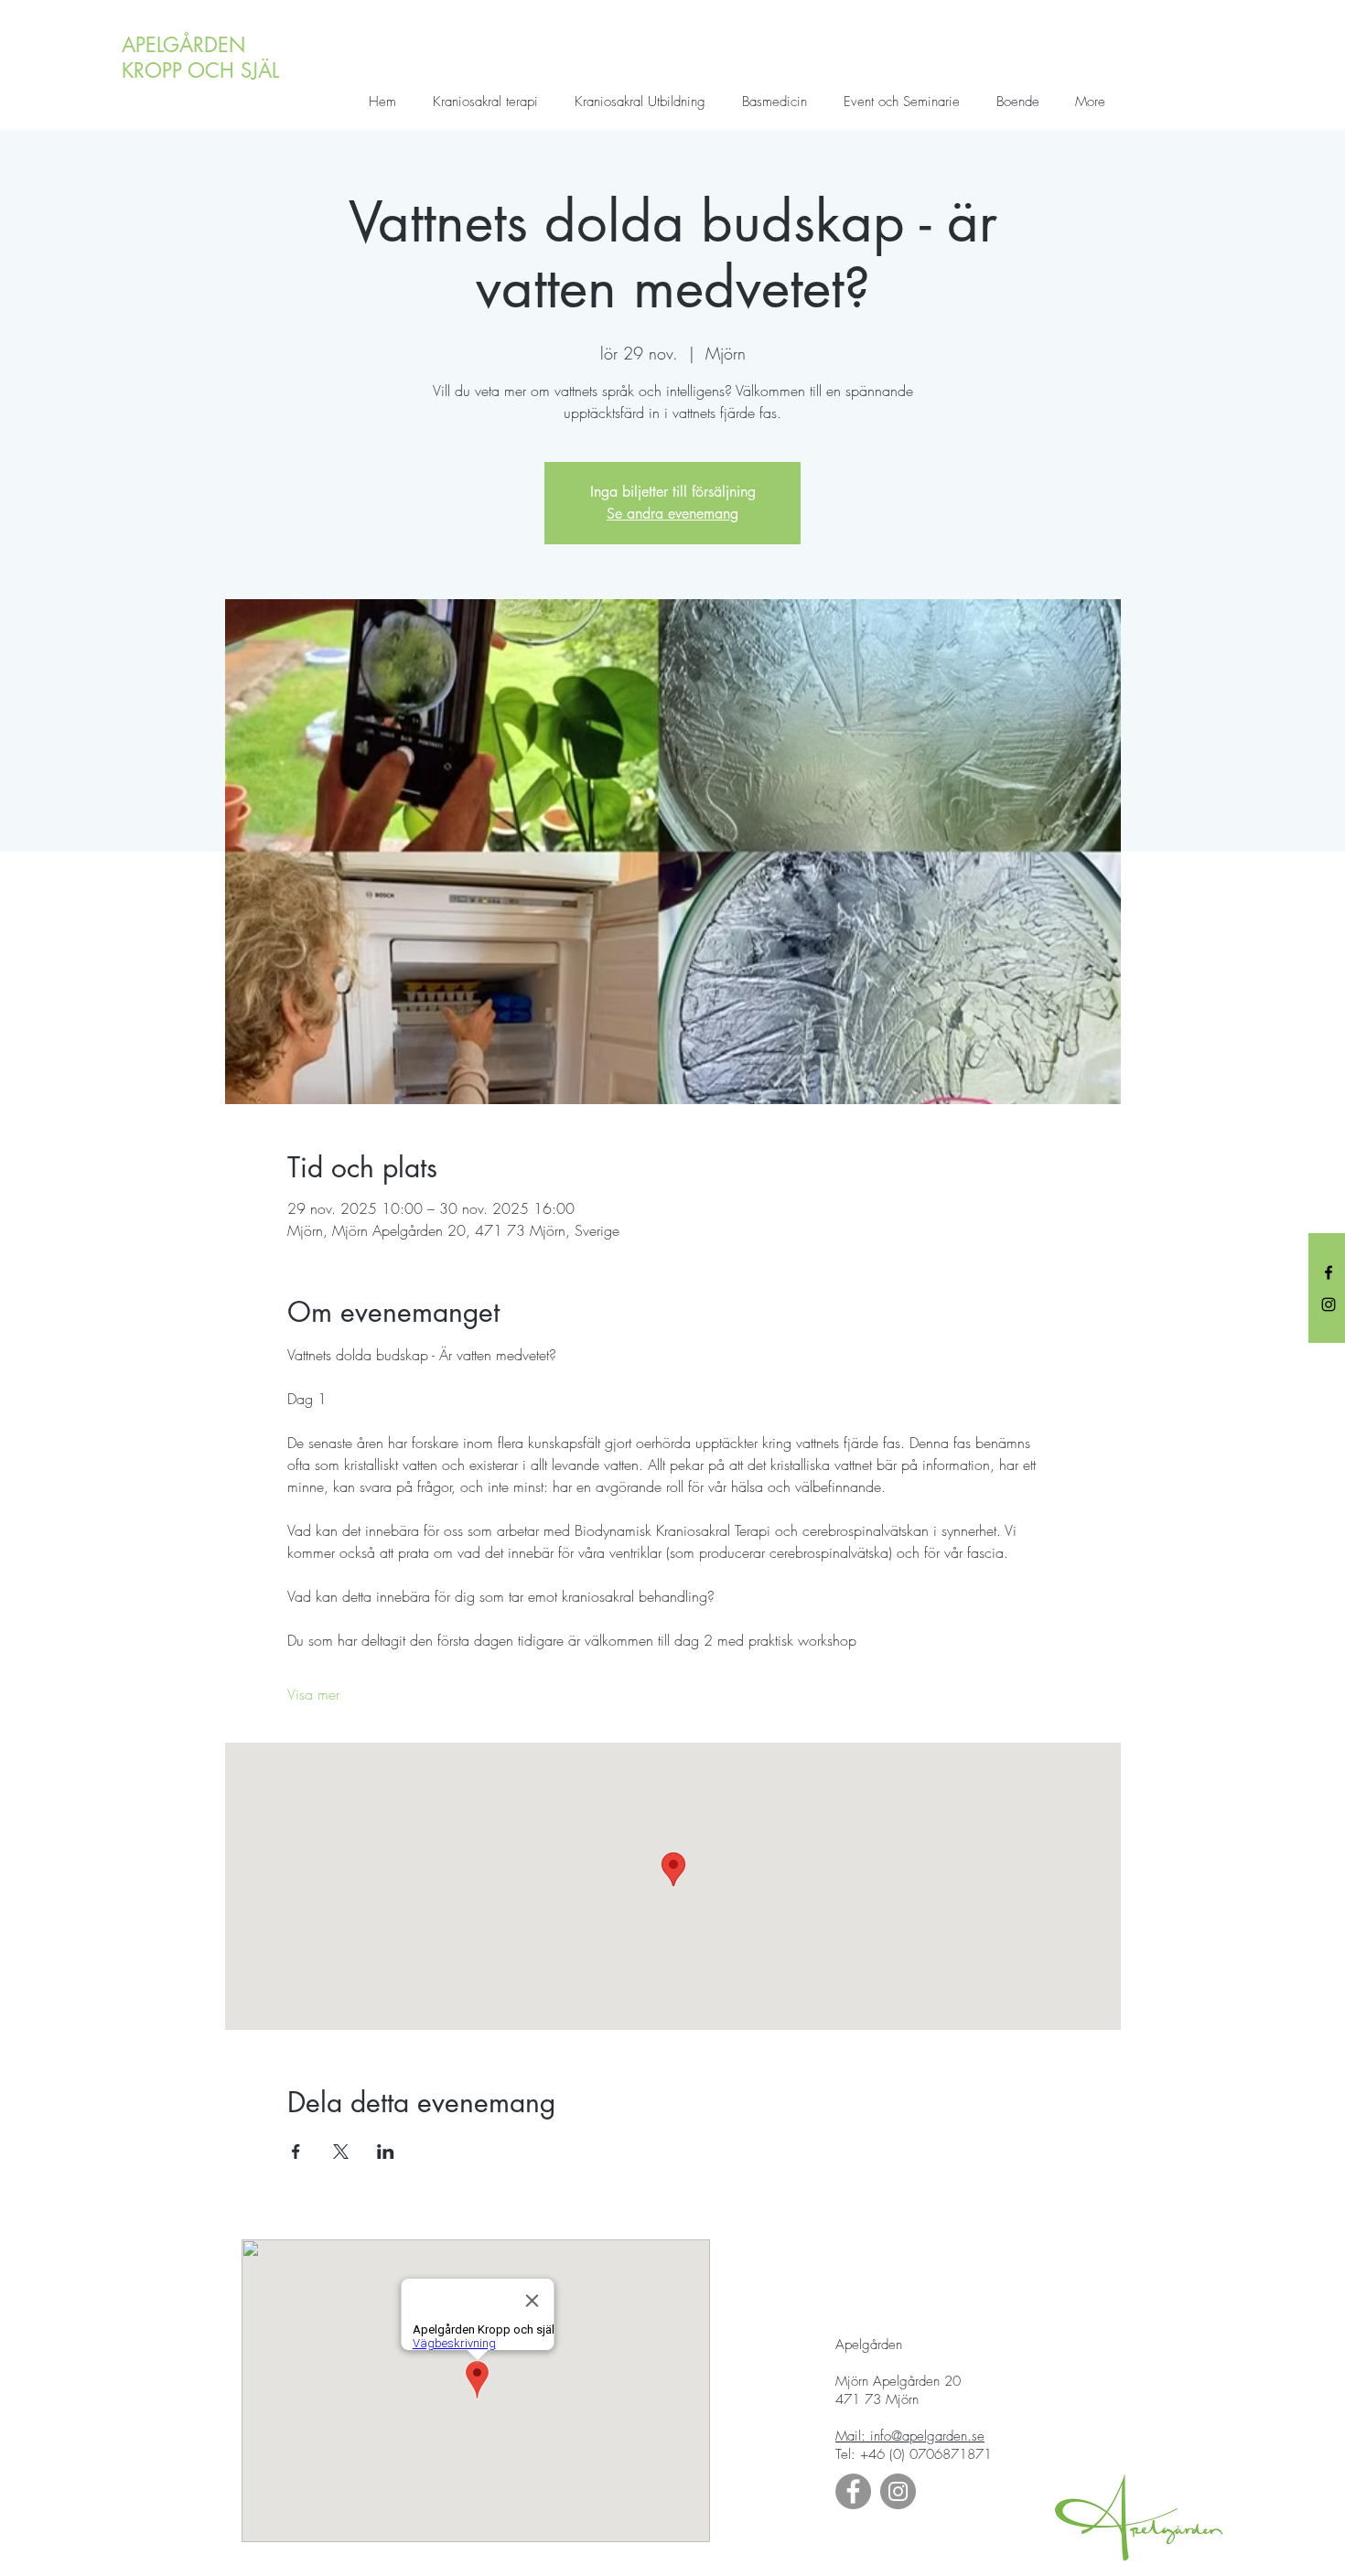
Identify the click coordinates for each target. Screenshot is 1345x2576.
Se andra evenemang (672, 514)
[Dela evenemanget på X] (341, 2152)
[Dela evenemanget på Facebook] (296, 2152)
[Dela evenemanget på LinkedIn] (386, 2152)
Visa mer (313, 1694)
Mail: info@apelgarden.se (910, 2436)
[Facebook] (1329, 1272)
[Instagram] (1329, 1304)
